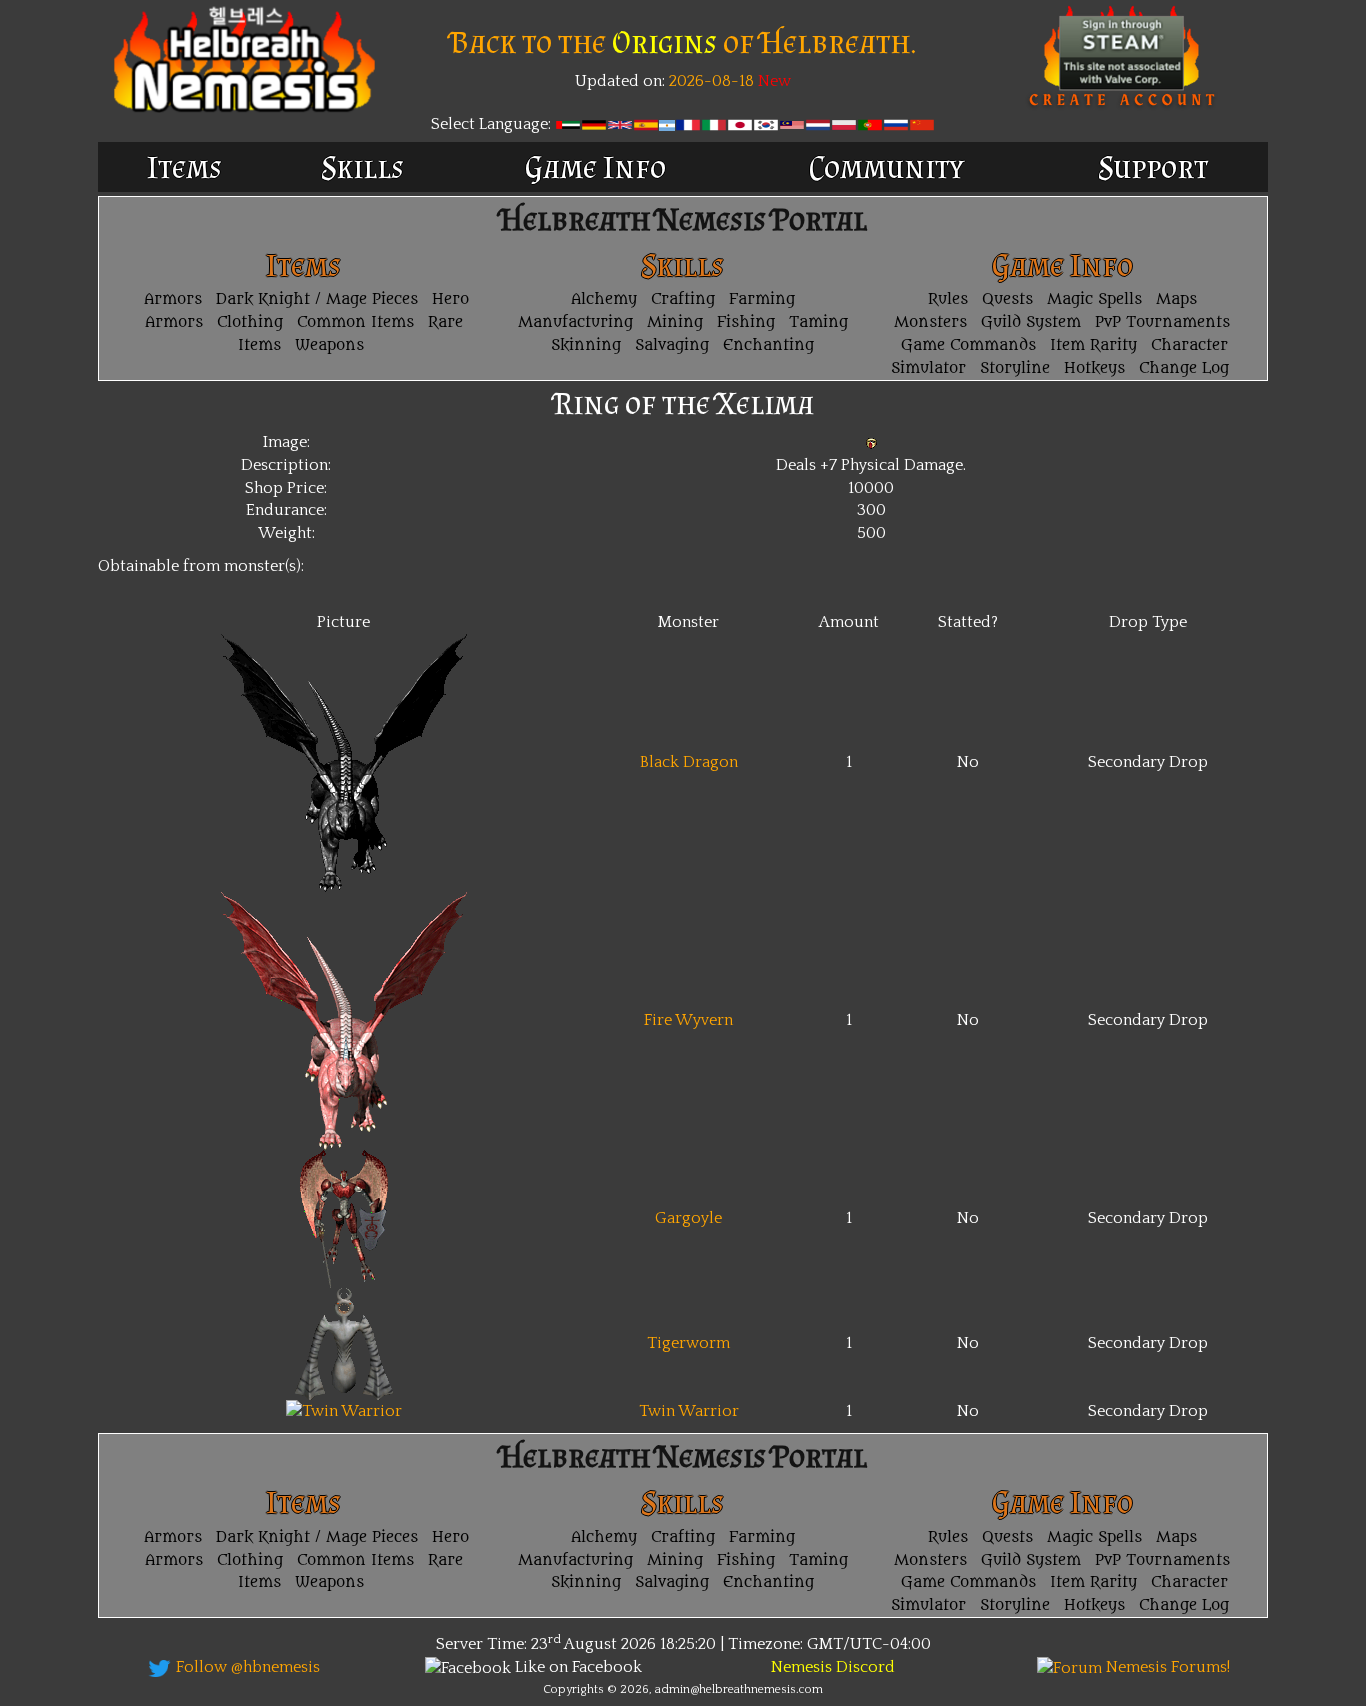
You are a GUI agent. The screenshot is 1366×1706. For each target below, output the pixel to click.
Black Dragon (689, 762)
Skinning (586, 345)
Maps (1176, 299)
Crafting (683, 299)
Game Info (595, 167)
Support (1153, 167)
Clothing (250, 322)
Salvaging (672, 345)
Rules (948, 299)
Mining (675, 322)
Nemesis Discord (833, 1667)
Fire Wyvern (688, 1020)
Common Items (355, 322)
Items (184, 167)
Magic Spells (1094, 299)
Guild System (1031, 322)
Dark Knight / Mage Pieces (317, 299)
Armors (173, 299)
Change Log (1184, 368)
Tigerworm (688, 1343)
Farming (762, 299)
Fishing (746, 322)
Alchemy (604, 299)
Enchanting (768, 345)
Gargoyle (688, 1218)
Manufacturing (575, 322)
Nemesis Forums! (1166, 1667)
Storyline (1015, 368)
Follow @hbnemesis (246, 1667)
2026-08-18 (709, 81)
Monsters (930, 322)
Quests (1007, 299)
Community (886, 167)
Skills (362, 167)
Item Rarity (1093, 345)
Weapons (329, 345)
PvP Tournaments (1162, 322)
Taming (818, 322)
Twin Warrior (689, 1411)
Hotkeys (1094, 368)
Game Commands (968, 345)
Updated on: (620, 81)
